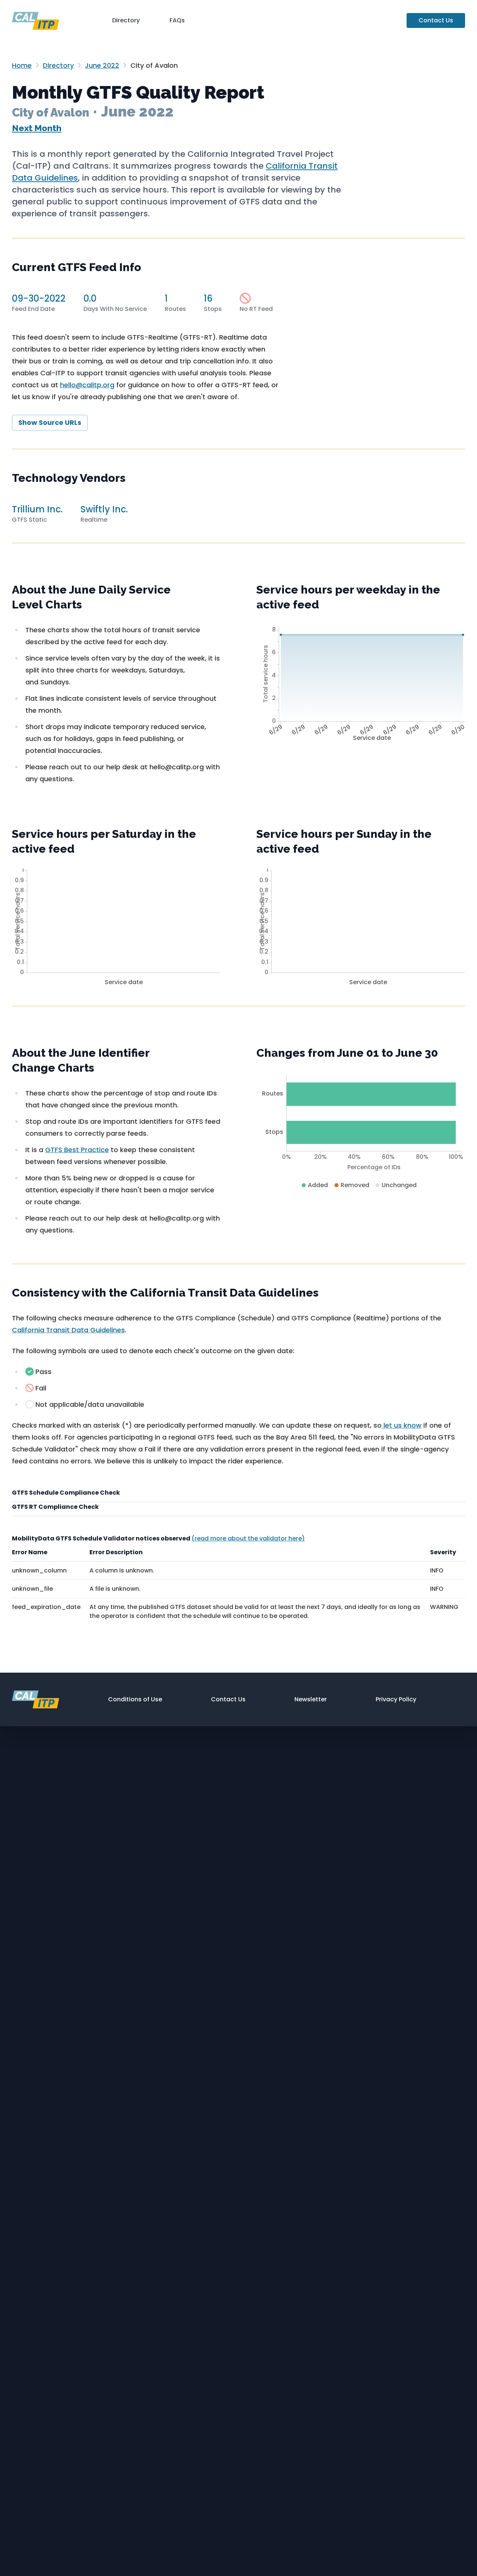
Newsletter (311, 1699)
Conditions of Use (135, 1699)
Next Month (37, 128)
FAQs (177, 20)
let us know (402, 1425)
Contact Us (436, 20)
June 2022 (102, 65)
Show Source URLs (50, 422)
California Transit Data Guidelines (68, 1330)
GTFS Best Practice (77, 1150)
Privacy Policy (396, 1699)
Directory (126, 20)
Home (22, 65)
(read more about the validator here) (248, 1538)
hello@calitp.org (87, 385)
